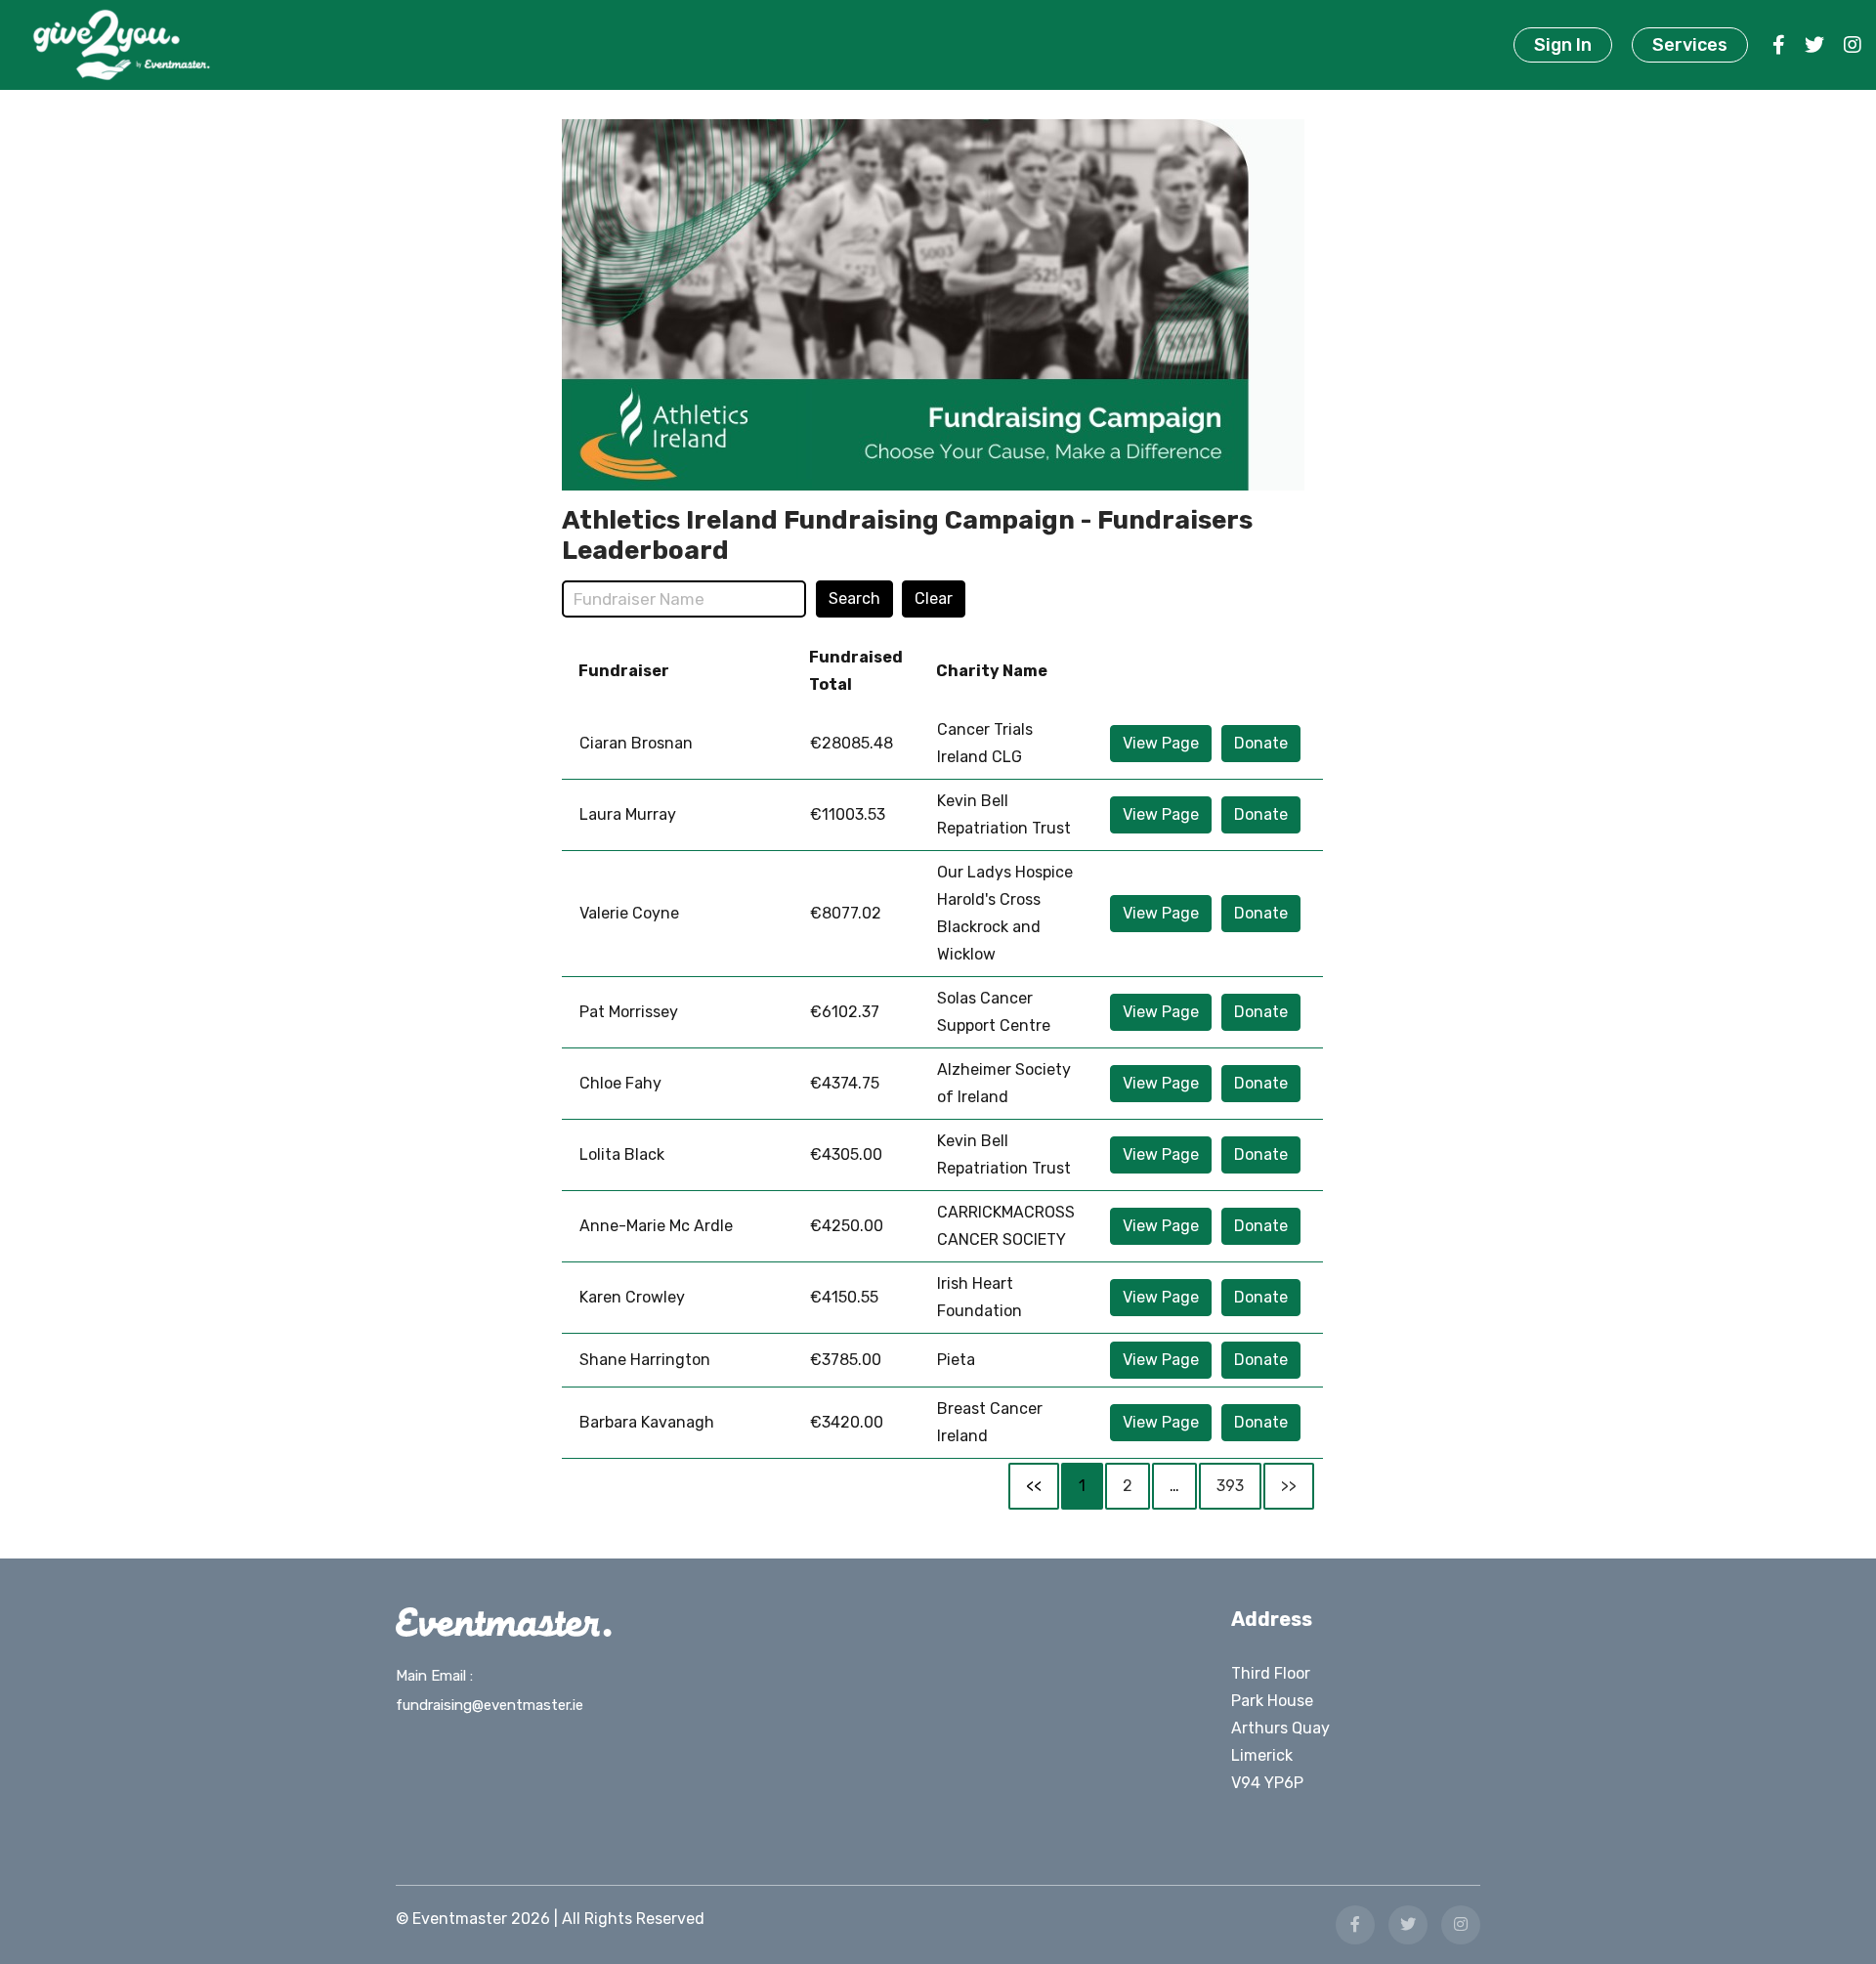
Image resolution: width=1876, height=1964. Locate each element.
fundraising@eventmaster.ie (490, 1705)
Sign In (1563, 45)
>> (1289, 1486)
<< (1034, 1486)
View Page (1161, 743)
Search (854, 598)
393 (1230, 1486)
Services (1690, 45)
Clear (934, 598)
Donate (1261, 743)
